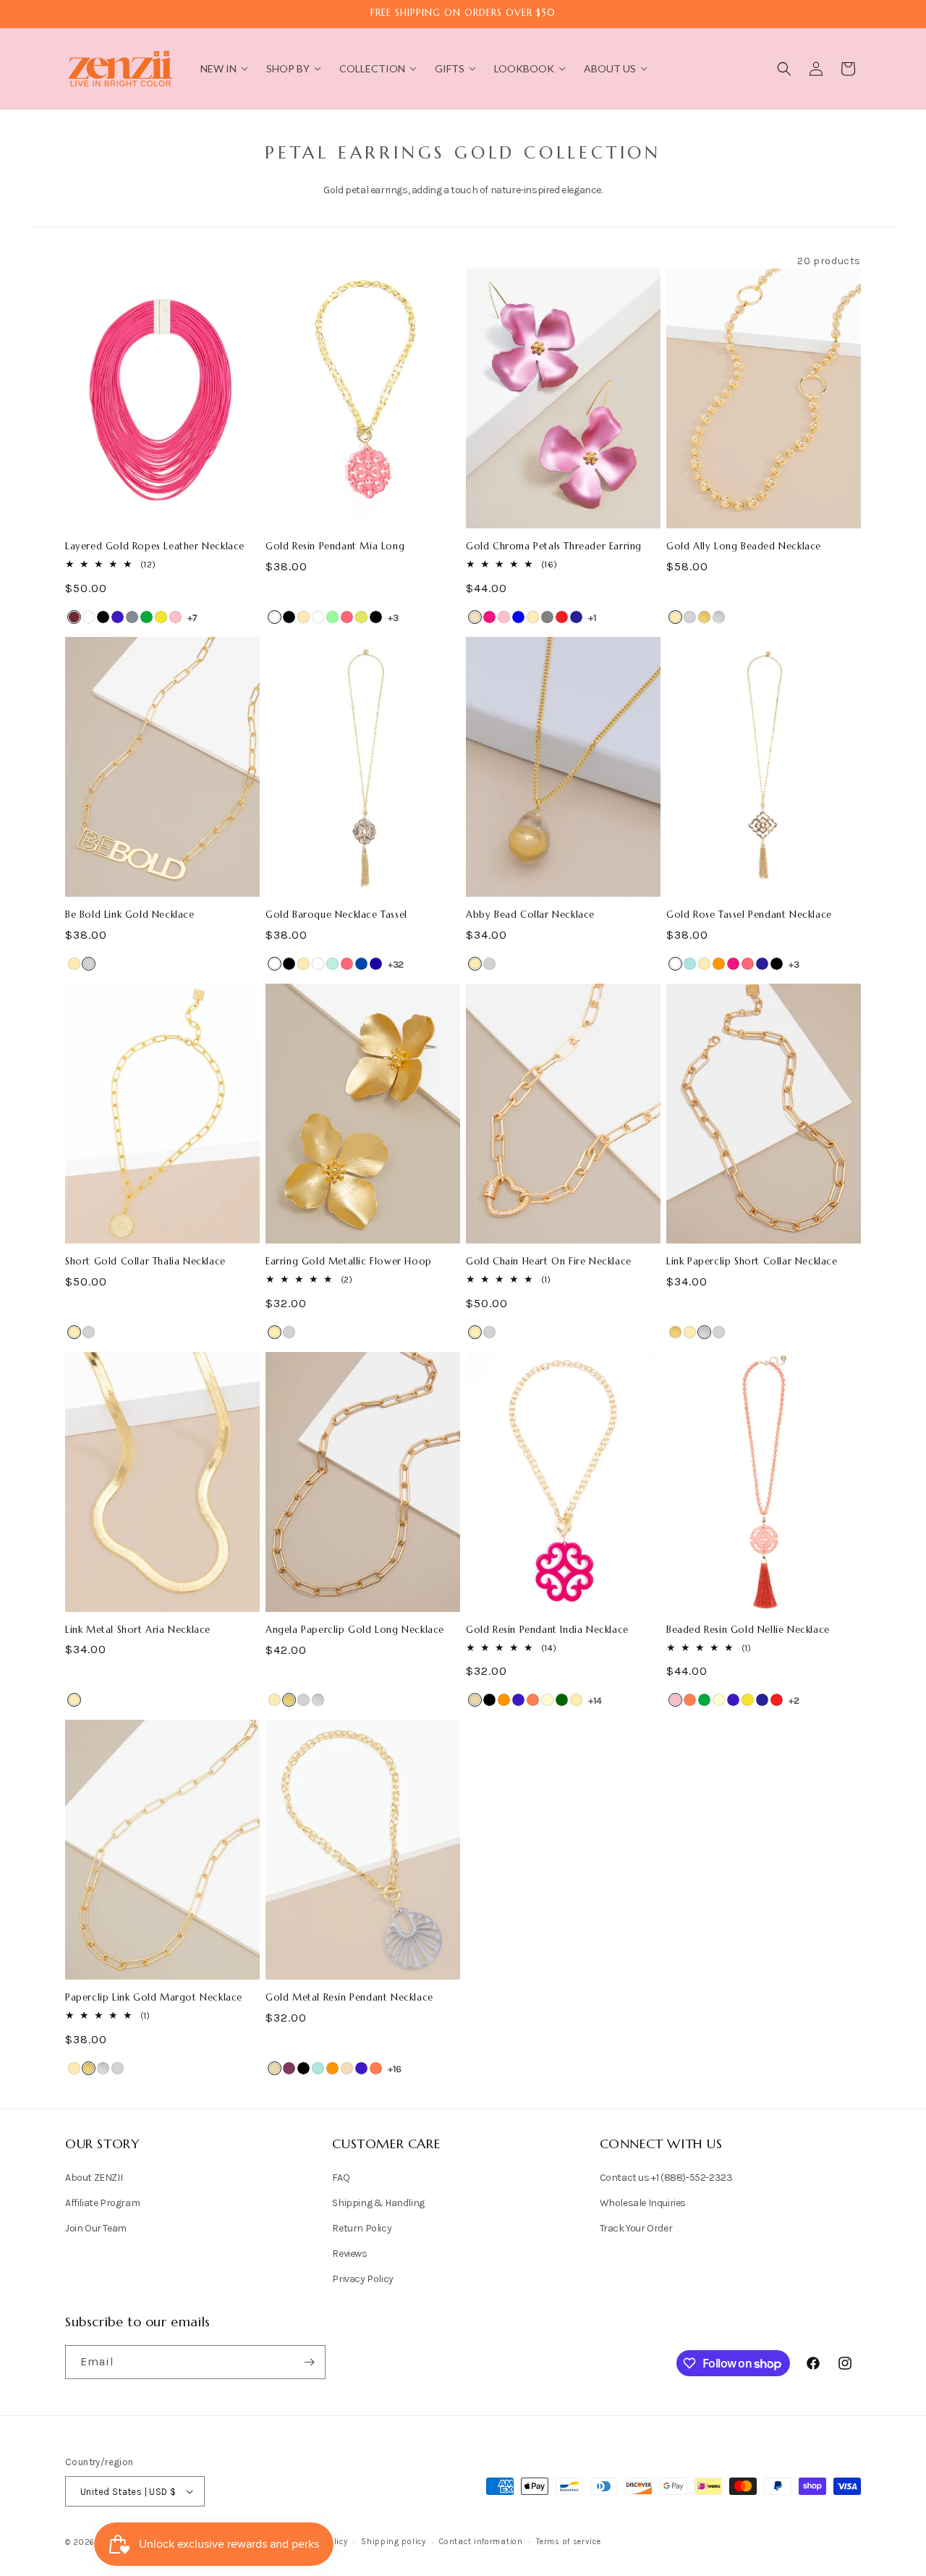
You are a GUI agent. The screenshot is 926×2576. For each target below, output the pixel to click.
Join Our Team (96, 2228)
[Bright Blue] (690, 964)
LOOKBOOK (524, 68)
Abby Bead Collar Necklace (530, 915)
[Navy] (576, 617)
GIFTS (450, 68)
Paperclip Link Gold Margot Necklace (154, 1998)
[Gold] (303, 617)
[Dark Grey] (132, 617)
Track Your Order (636, 2228)
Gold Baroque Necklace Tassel (336, 915)
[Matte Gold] (704, 617)
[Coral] (533, 1700)
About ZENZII (94, 2178)
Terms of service (568, 2542)
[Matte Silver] (719, 617)
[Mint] (332, 617)
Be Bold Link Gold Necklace (130, 915)
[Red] (562, 617)
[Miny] (332, 964)
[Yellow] (161, 617)
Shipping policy (394, 2542)
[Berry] (289, 2068)
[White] (89, 617)
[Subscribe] (309, 2362)
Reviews (349, 2254)
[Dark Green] (562, 1700)
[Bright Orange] (719, 964)
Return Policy (362, 2228)
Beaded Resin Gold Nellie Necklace (748, 1630)
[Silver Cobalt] (361, 964)
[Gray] (547, 617)
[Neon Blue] (376, 964)
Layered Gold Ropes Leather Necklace (155, 546)
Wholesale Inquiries (643, 2203)
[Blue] (518, 617)
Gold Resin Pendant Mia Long (335, 546)
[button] (784, 69)
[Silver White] (318, 617)
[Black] (103, 617)
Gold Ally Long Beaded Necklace (744, 546)
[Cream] (547, 1700)
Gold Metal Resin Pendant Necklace (349, 1998)
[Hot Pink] (489, 617)
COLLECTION (372, 68)
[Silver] (690, 617)
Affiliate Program (102, 2203)
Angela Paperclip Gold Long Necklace (355, 1630)
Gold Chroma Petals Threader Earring (554, 546)
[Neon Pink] (347, 617)
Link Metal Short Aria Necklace (138, 1630)
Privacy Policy (362, 2279)
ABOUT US (610, 68)
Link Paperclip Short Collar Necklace (752, 1262)
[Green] (146, 617)
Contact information (481, 2542)
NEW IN (218, 68)
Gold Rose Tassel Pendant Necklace (749, 915)
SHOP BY (288, 68)
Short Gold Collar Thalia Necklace (145, 1262)
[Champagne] (475, 617)
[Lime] (361, 617)
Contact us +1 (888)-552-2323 (666, 2178)
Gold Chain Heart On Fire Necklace (549, 1262)
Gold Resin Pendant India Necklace (547, 1630)
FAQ (341, 2178)
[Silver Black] (289, 617)
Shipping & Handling (378, 2203)
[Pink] (175, 617)
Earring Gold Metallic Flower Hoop (349, 1262)
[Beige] (475, 1700)
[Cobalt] (118, 617)
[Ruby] (74, 617)
